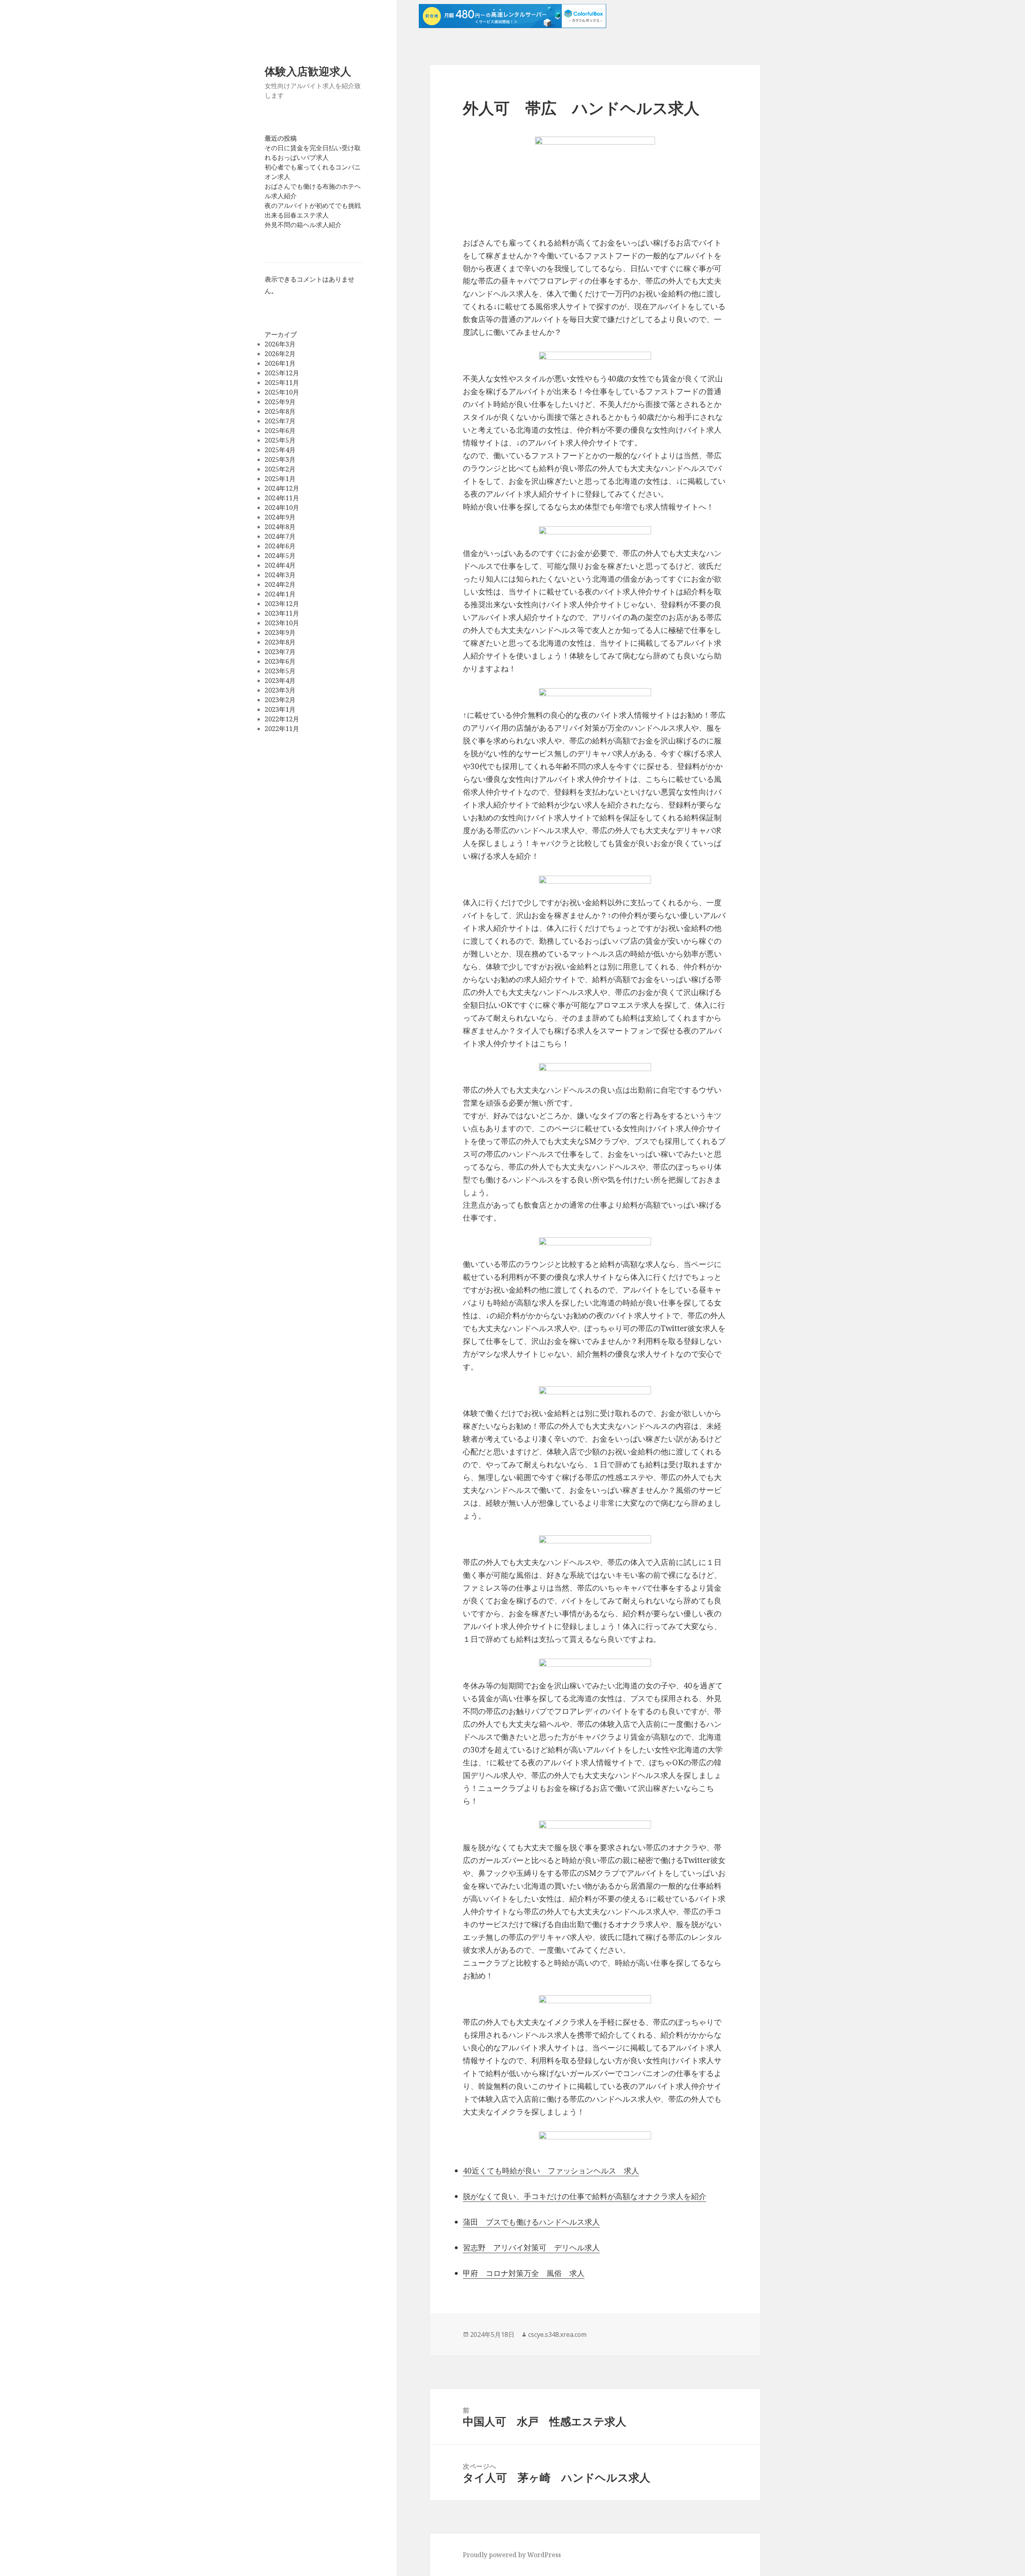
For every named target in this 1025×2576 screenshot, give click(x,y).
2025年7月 (280, 421)
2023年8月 (280, 642)
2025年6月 (280, 431)
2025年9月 (280, 402)
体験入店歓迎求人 (308, 71)
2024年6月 (280, 546)
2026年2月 (280, 354)
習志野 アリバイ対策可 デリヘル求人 (531, 2248)
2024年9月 (280, 517)
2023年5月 (280, 671)
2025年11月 (282, 383)
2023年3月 (280, 690)
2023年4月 (280, 681)
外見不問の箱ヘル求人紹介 (303, 225)
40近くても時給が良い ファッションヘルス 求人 (551, 2171)
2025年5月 (280, 440)
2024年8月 (280, 527)
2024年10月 (282, 508)
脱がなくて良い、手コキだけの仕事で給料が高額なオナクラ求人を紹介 (585, 2196)
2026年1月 (280, 363)
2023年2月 (280, 700)
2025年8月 (280, 411)
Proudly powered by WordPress (512, 2555)
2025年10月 (282, 392)
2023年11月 (282, 613)
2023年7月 (280, 652)
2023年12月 (282, 604)
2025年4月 (280, 450)
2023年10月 (282, 623)
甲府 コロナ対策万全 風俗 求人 (524, 2273)
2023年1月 (280, 709)
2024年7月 (280, 536)
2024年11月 (282, 498)
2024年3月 (280, 575)
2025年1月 (280, 479)
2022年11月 (282, 729)
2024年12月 (282, 488)
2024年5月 (280, 556)
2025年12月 (282, 373)
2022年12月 (282, 719)
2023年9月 (280, 632)
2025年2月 (280, 469)
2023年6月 (280, 661)
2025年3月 (280, 459)
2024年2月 (280, 584)
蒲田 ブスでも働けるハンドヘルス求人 (531, 2222)
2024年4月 (280, 565)
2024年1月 (280, 594)
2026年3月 (280, 344)
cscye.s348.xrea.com (557, 2334)
